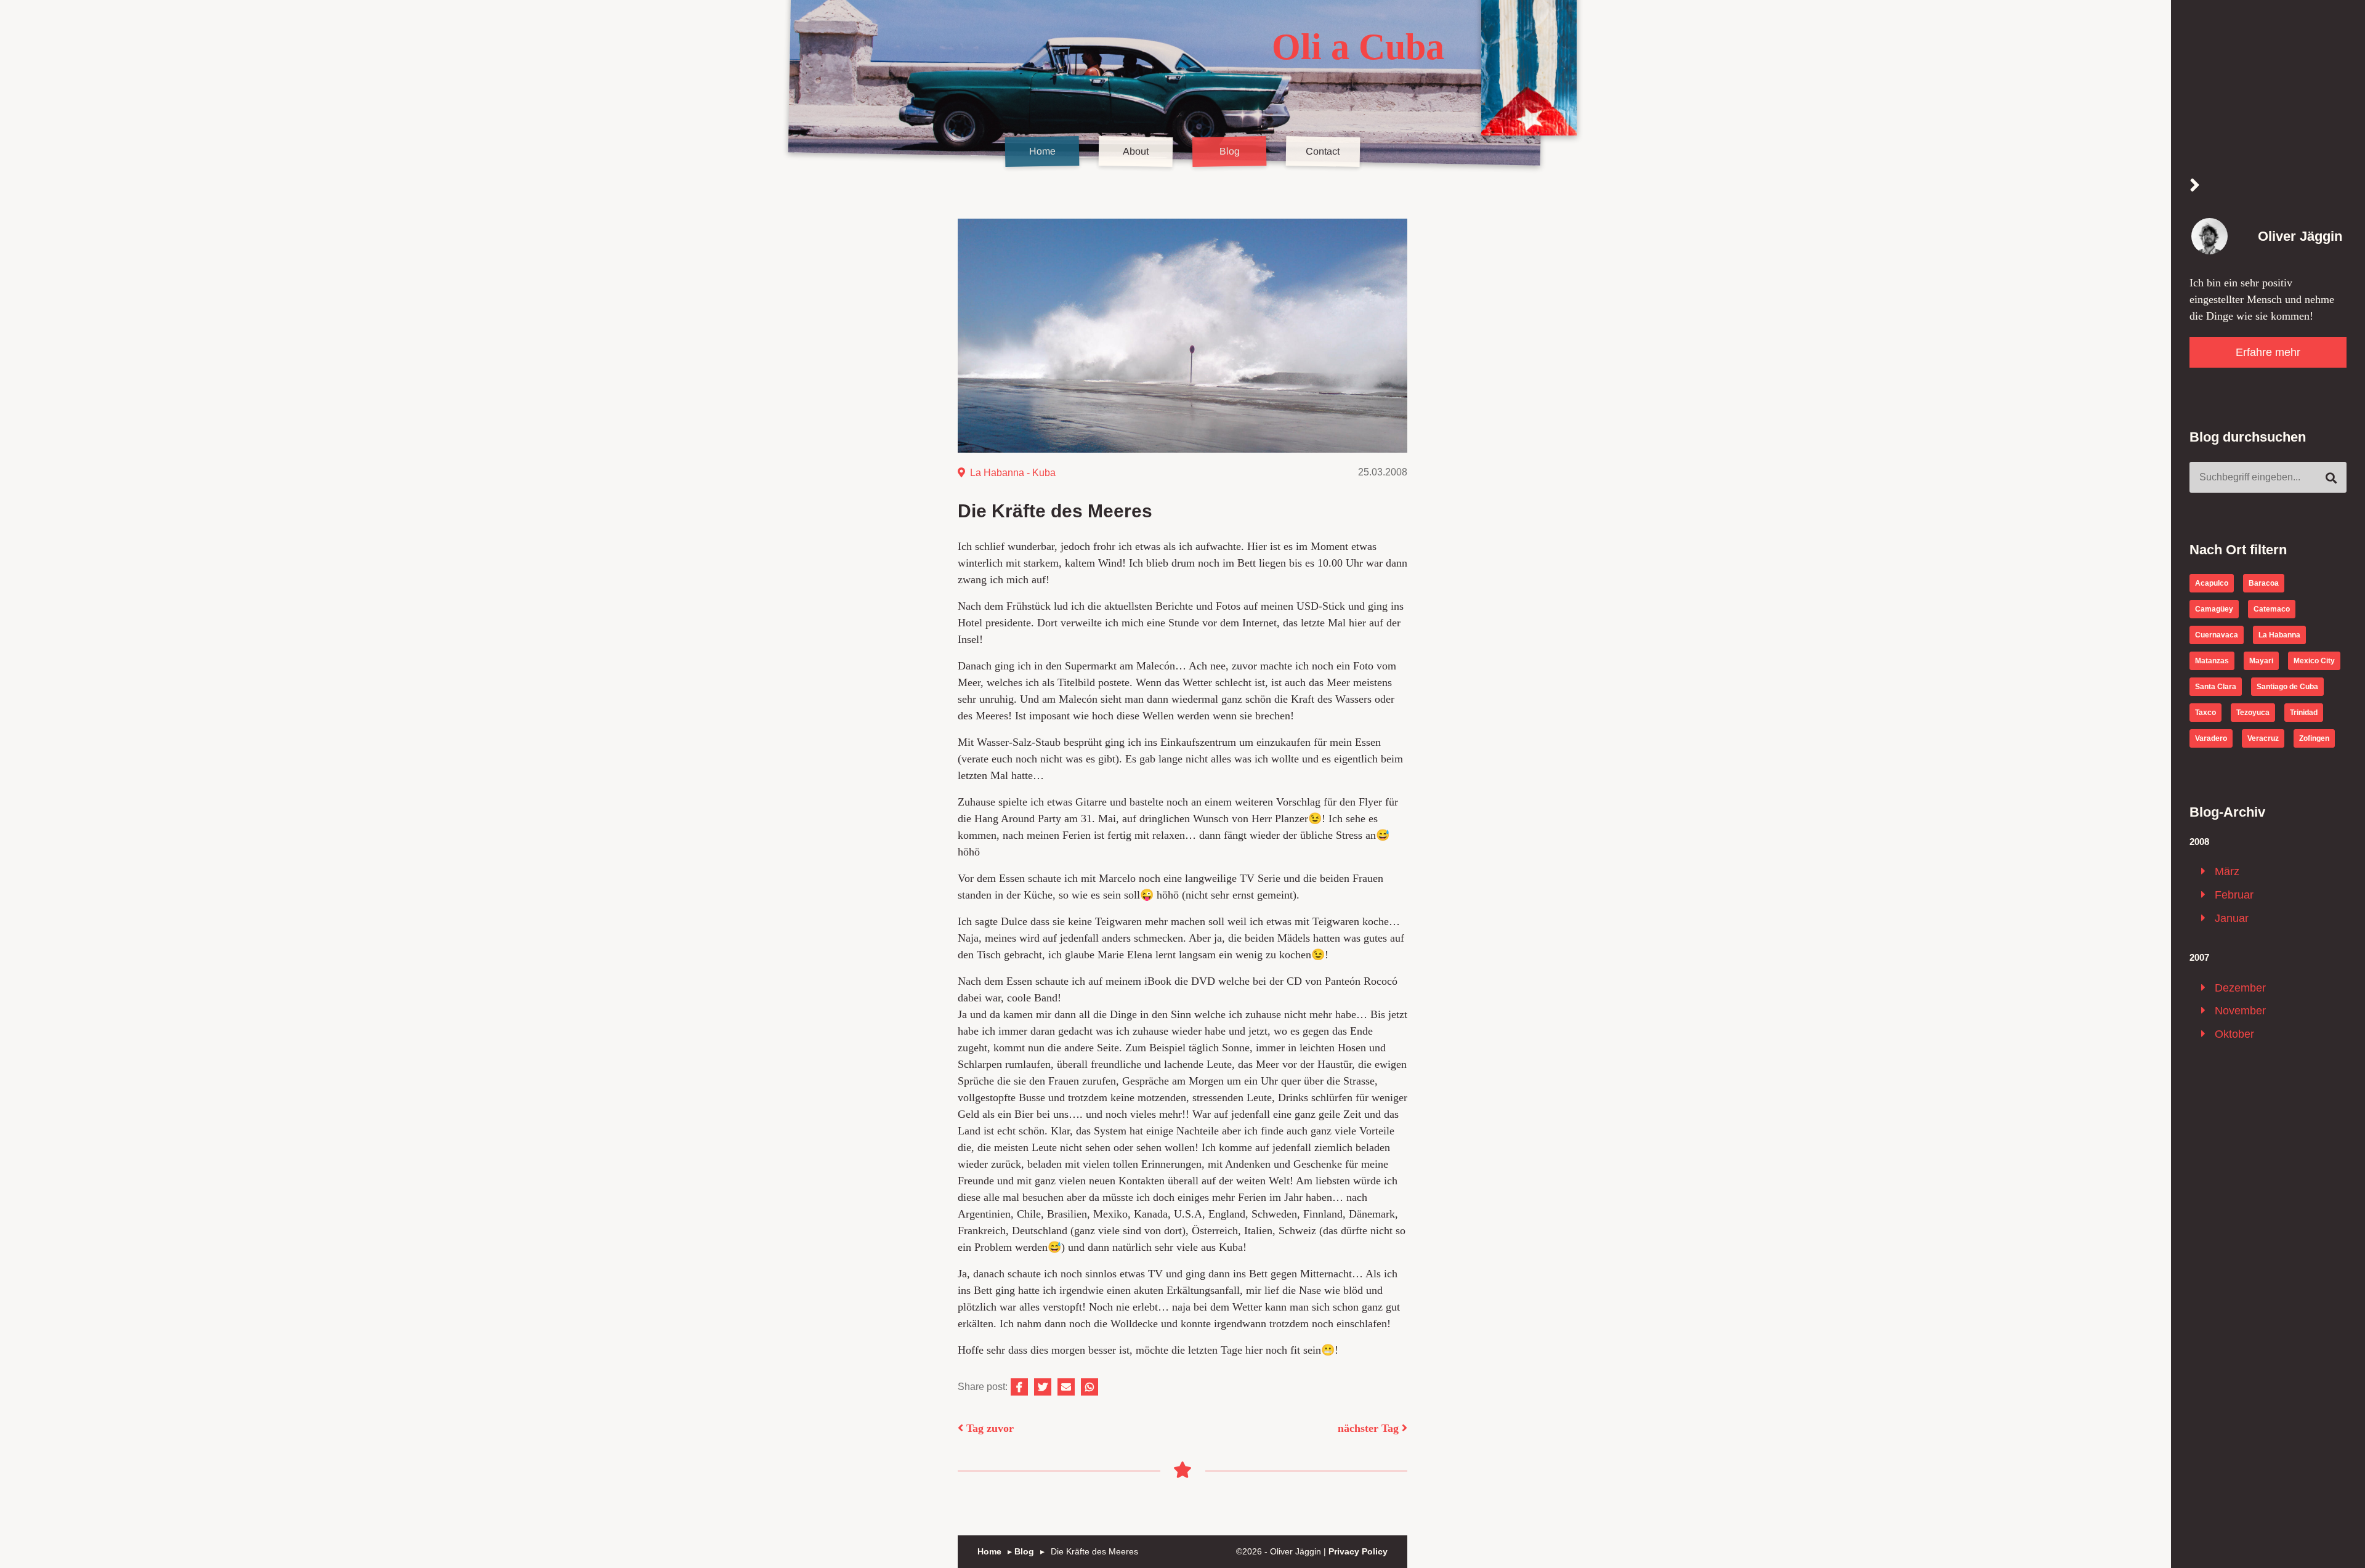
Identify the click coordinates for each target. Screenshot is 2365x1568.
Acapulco (2212, 583)
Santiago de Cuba (2287, 687)
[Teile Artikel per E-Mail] (1066, 1387)
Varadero (2211, 738)
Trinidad (2304, 713)
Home (1042, 152)
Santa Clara (2216, 687)
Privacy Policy (1358, 1551)
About (1136, 152)
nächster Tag (1370, 1428)
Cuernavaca (2217, 635)
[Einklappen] (2195, 186)
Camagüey (2214, 609)
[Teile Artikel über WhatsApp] (1090, 1387)
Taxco (2205, 713)
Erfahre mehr (2268, 352)
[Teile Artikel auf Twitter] (1043, 1387)
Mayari (2261, 661)
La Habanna (997, 473)
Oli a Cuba (1358, 47)
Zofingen (2314, 738)
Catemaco (2272, 609)
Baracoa (2264, 583)
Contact (1323, 152)
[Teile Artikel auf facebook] (1019, 1387)
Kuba (1044, 473)
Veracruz (2263, 738)
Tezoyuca (2253, 713)
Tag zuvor (988, 1428)
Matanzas (2212, 661)
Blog (1229, 152)
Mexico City (2314, 661)
